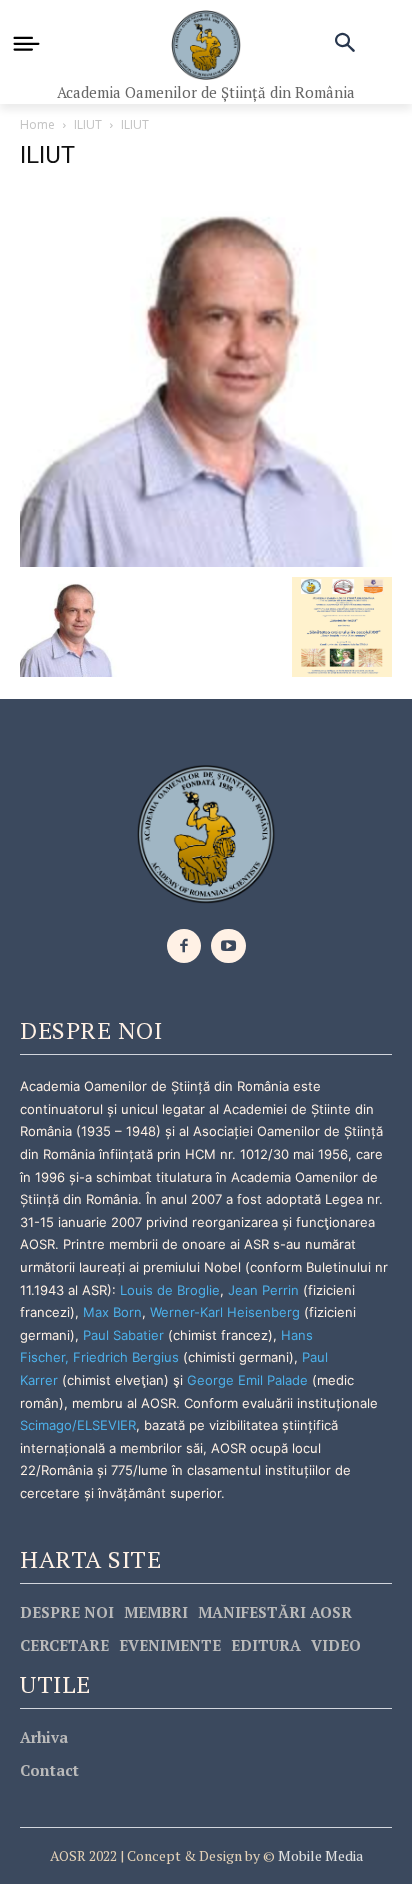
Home (37, 124)
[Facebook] (184, 946)
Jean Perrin (265, 1290)
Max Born (112, 1312)
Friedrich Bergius (126, 1357)
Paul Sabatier (123, 1335)
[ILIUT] (206, 376)
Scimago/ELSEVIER (78, 1425)
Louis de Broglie (170, 1290)
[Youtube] (228, 946)
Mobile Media (319, 1855)
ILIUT (88, 124)
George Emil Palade (247, 1380)
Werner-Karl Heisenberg (225, 1312)
